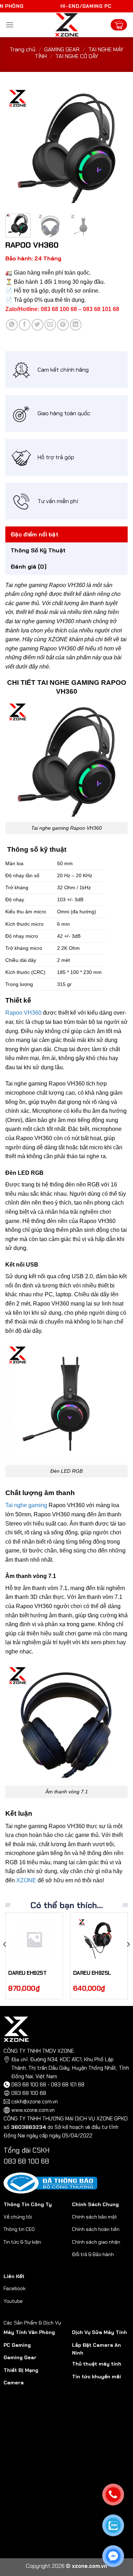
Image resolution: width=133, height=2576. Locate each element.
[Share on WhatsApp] (12, 325)
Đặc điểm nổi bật (35, 534)
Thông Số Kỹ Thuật (38, 550)
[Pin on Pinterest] (63, 325)
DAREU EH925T (27, 1973)
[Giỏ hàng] (119, 25)
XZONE (26, 1880)
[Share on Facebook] (25, 325)
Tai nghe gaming (26, 1505)
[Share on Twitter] (37, 325)
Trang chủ (23, 49)
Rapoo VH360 (23, 1013)
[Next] (116, 147)
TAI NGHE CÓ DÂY (77, 56)
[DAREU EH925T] (34, 1939)
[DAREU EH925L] (99, 1939)
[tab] (66, 535)
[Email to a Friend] (50, 325)
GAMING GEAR (62, 49)
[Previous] (17, 147)
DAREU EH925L (92, 1973)
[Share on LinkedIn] (76, 325)
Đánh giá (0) (29, 567)
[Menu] (10, 25)
